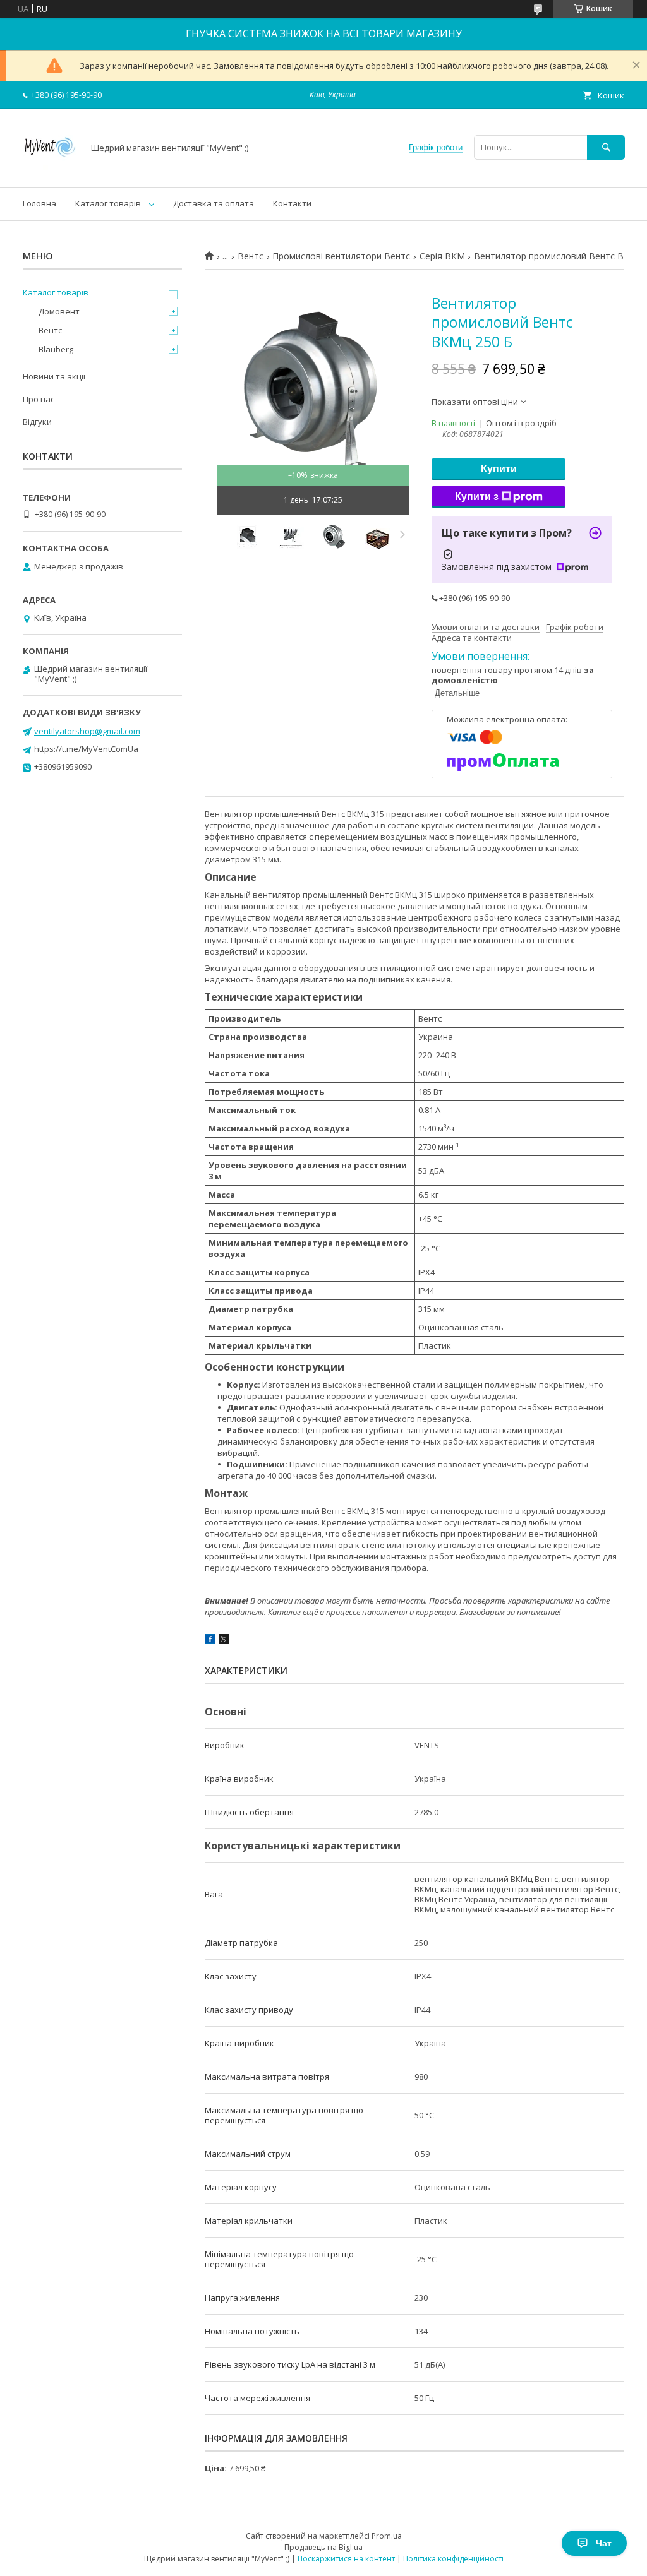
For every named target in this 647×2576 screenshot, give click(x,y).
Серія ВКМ (442, 256)
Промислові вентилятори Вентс (341, 256)
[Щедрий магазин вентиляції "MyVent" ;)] (50, 170)
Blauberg (56, 349)
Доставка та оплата (214, 203)
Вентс (251, 256)
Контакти (292, 203)
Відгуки (37, 422)
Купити (499, 469)
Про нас (39, 399)
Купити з (477, 497)
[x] (224, 1641)
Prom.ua (387, 2536)
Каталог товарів (108, 203)
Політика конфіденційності (453, 2559)
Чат (604, 2543)
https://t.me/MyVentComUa (86, 749)
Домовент (59, 311)
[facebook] (210, 1641)
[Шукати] (606, 147)
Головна (39, 203)
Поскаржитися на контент (346, 2559)
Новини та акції (54, 376)
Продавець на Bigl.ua (323, 2547)
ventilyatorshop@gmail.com (87, 731)
